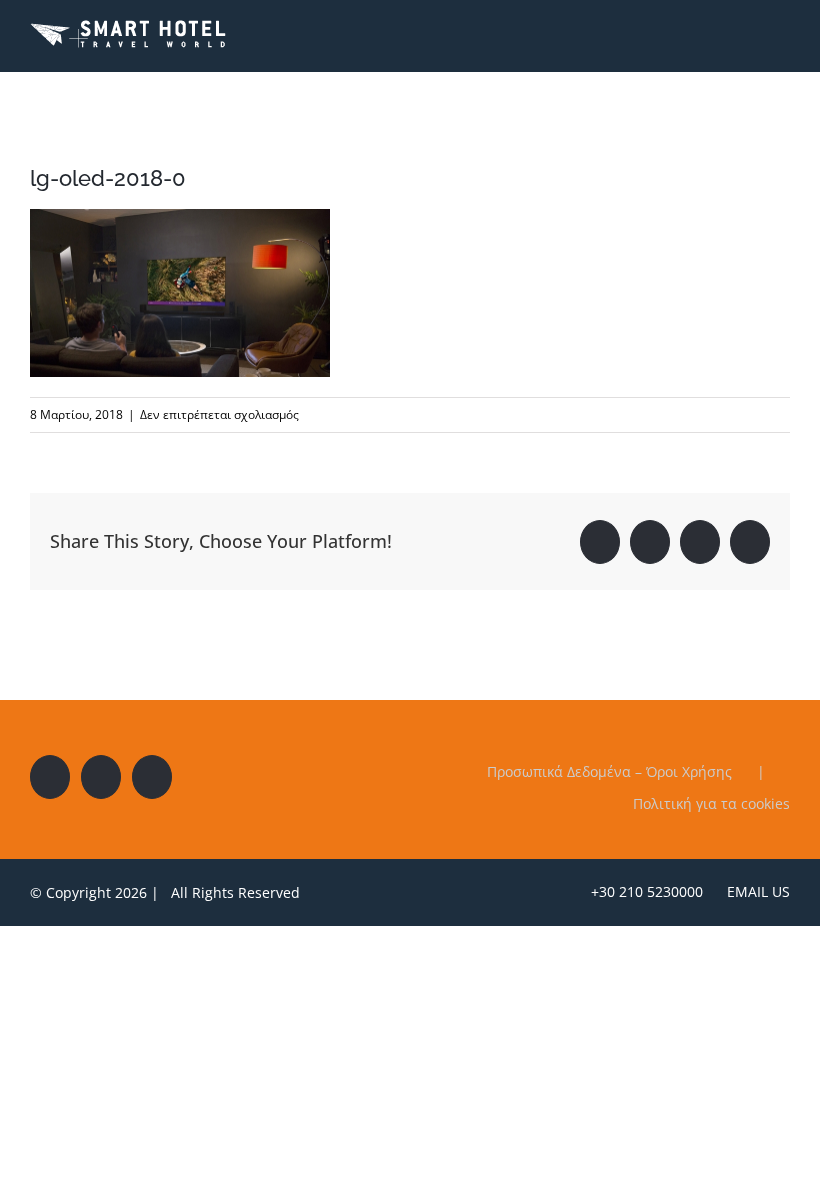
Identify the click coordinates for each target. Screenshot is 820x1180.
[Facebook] (50, 777)
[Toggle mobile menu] (782, 33)
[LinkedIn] (152, 777)
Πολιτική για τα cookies (711, 803)
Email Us (754, 891)
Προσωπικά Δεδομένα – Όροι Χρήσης (609, 771)
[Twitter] (101, 777)
